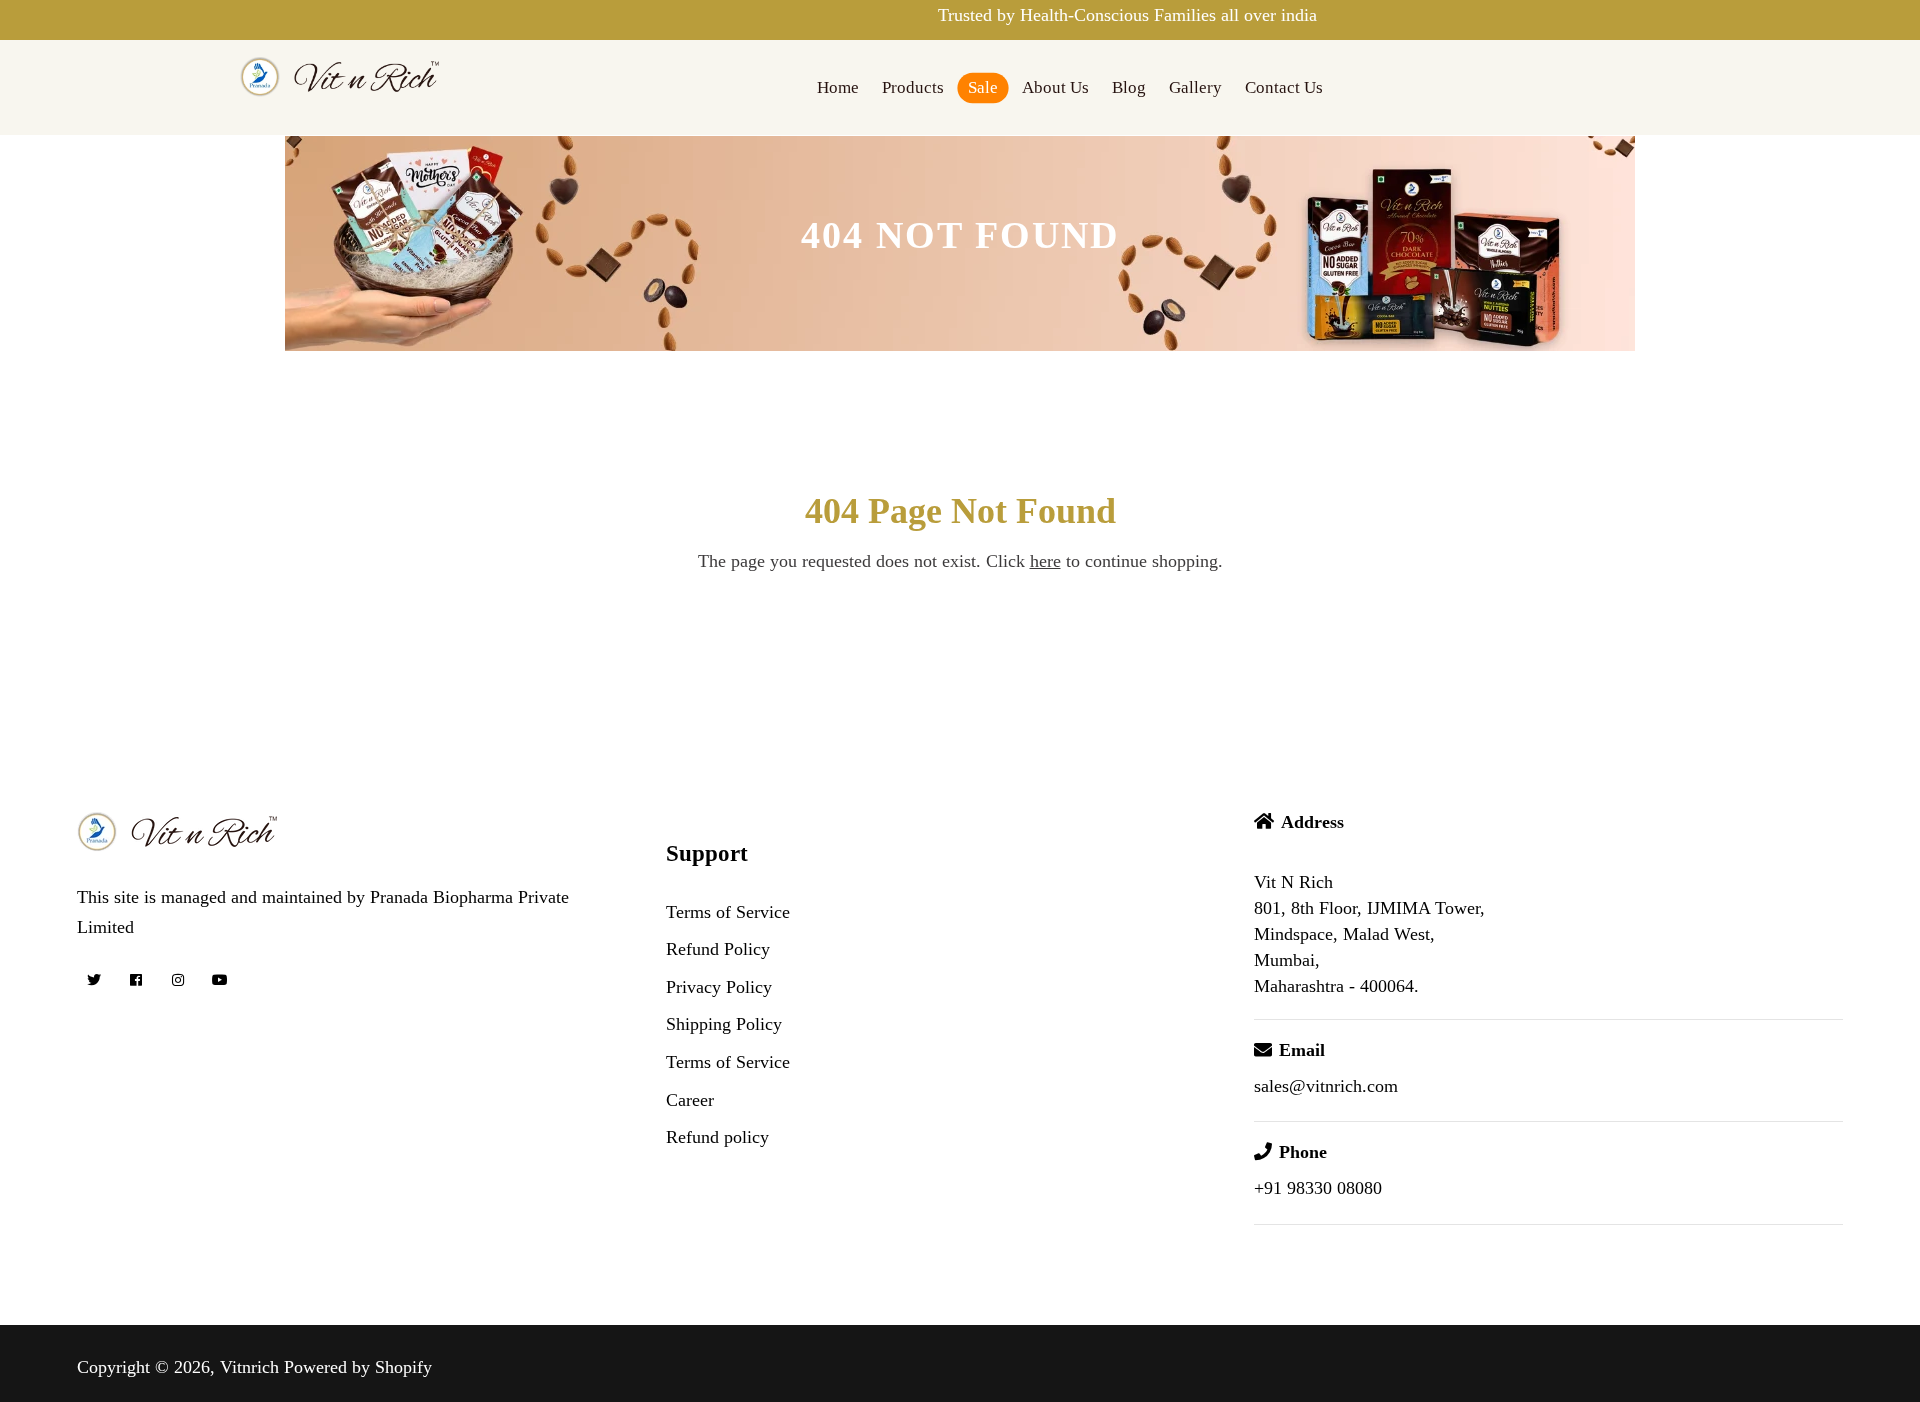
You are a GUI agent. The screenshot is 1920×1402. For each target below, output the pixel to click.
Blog (1129, 87)
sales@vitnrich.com (1326, 1086)
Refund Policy (718, 949)
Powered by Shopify (358, 1367)
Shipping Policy (724, 1024)
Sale (982, 87)
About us (1055, 87)
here (1045, 561)
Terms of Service (728, 912)
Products (913, 87)
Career (690, 1100)
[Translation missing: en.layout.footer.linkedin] (262, 980)
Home (838, 87)
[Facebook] (136, 980)
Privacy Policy (719, 987)
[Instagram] (178, 980)
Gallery (1195, 87)
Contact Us (1284, 87)
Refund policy (717, 1137)
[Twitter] (94, 980)
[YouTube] (220, 980)
